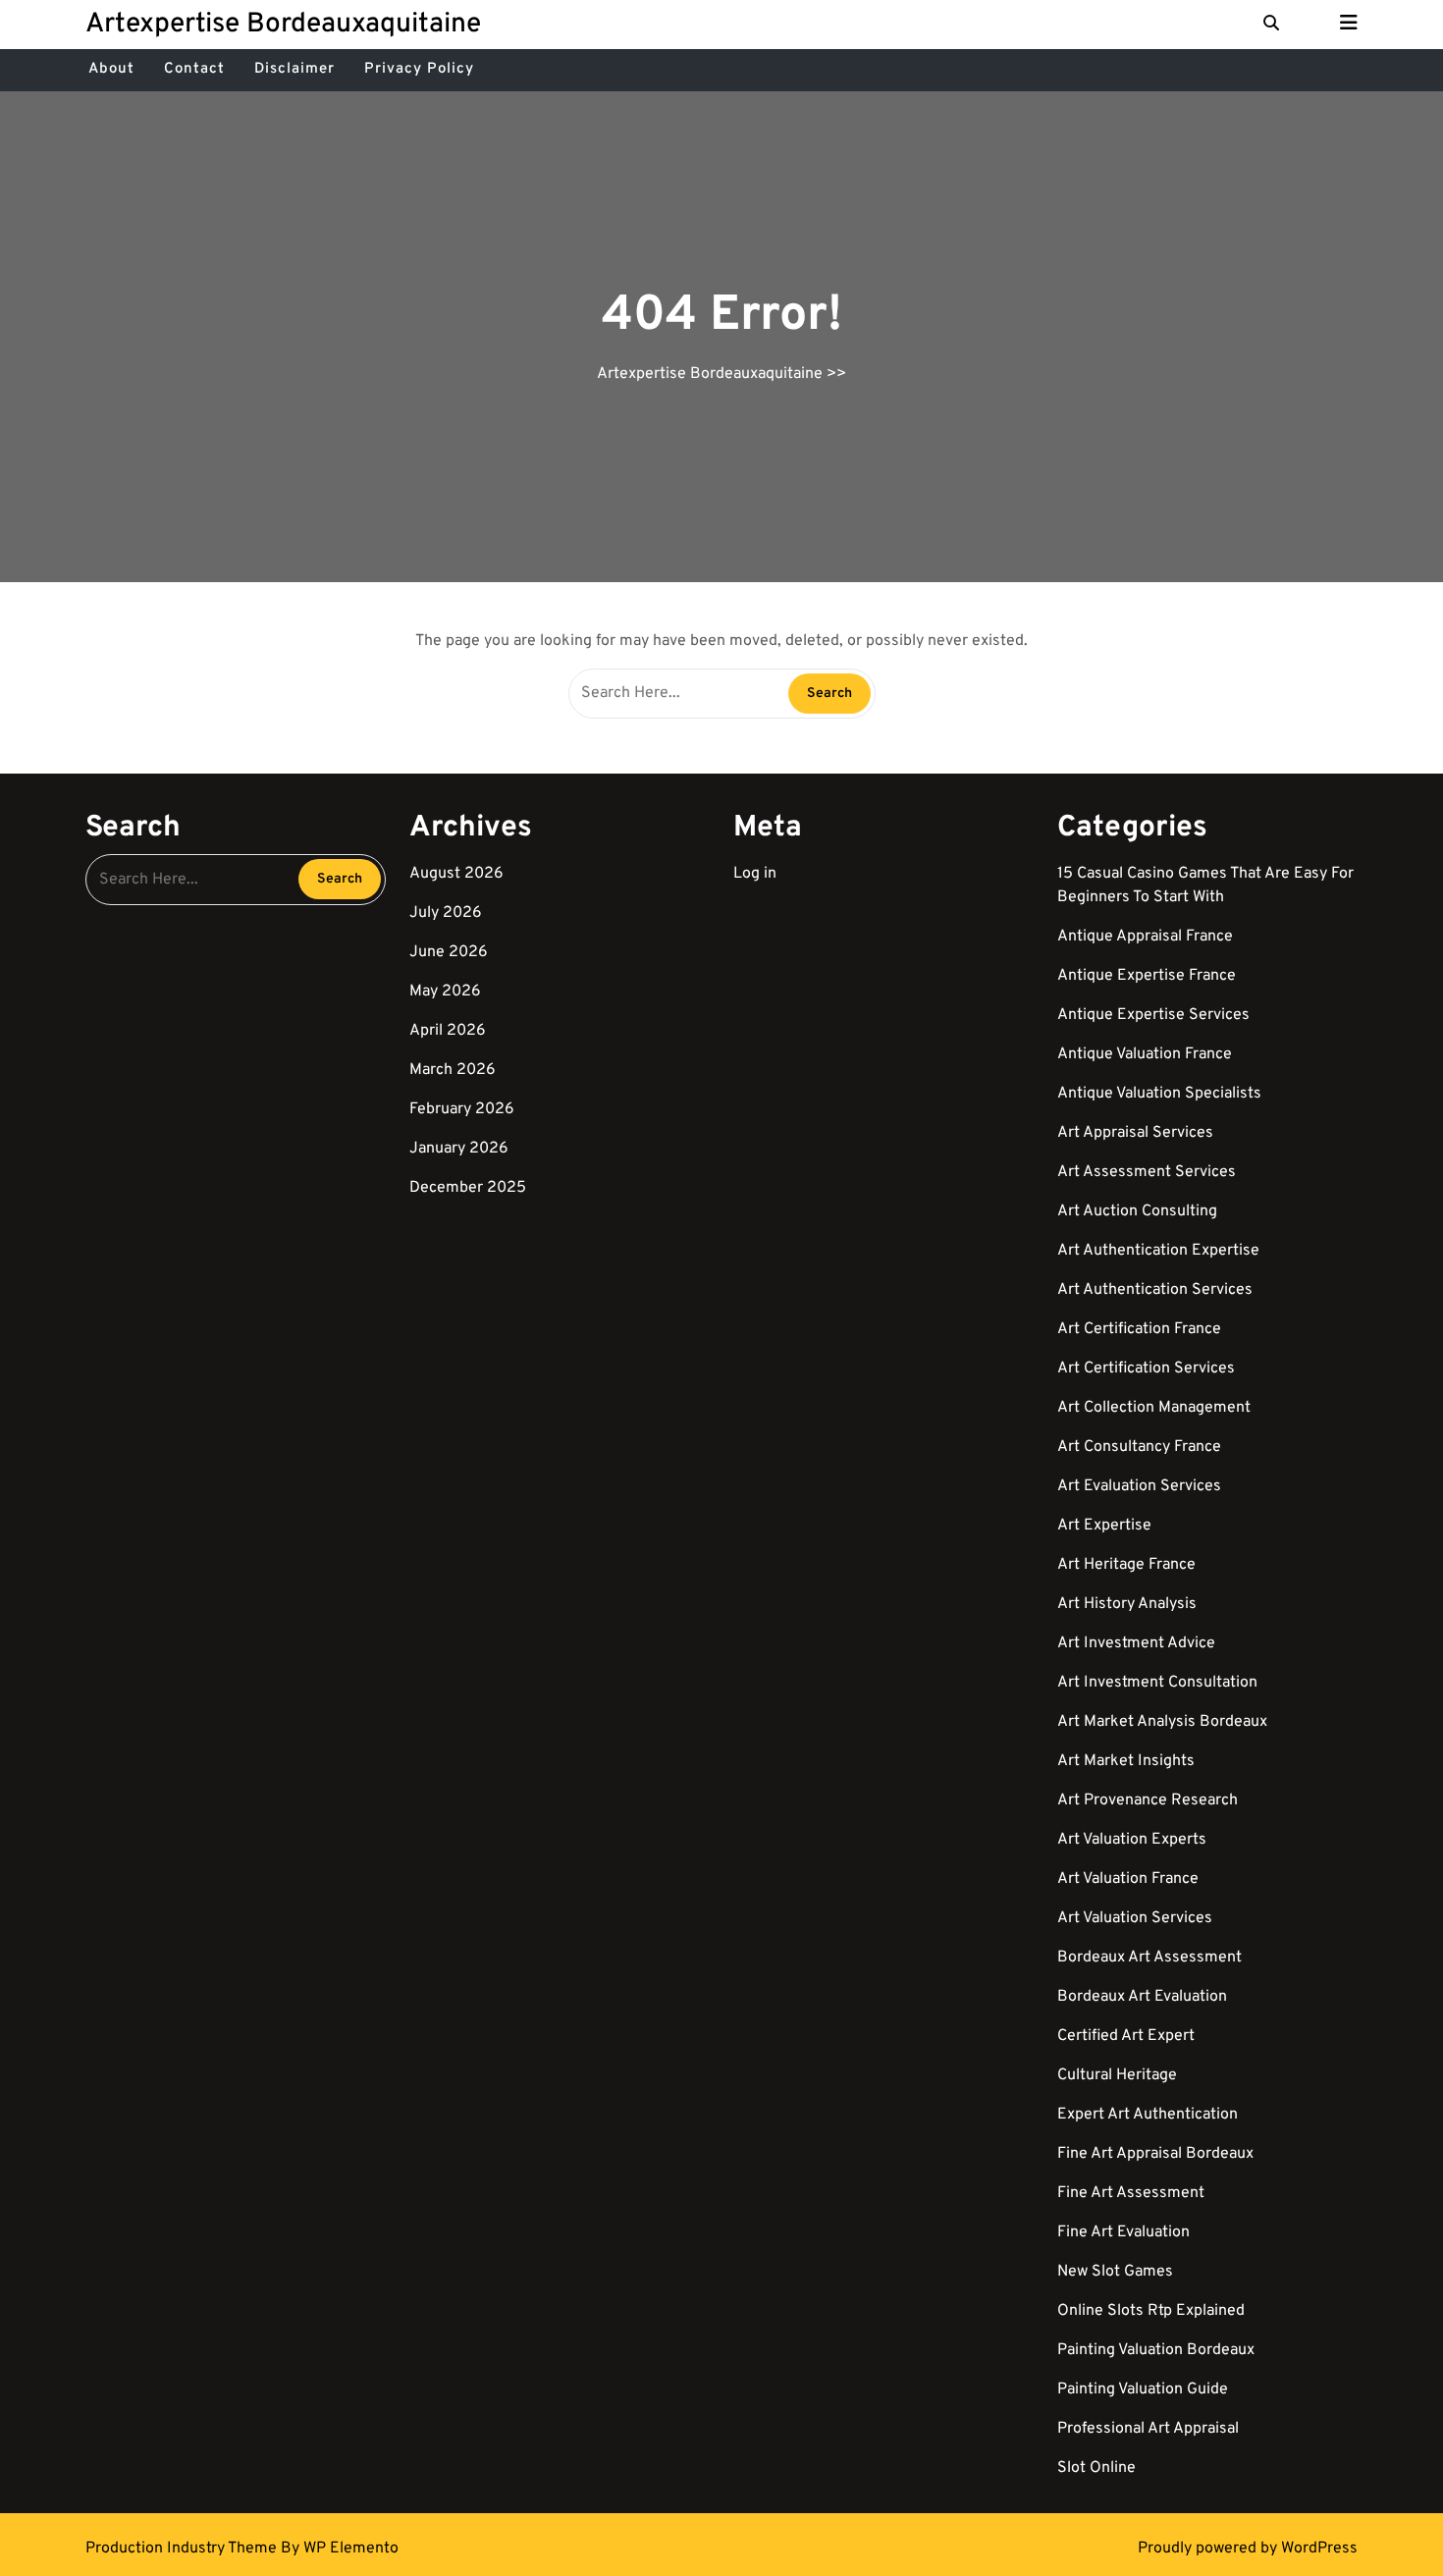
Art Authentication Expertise (1158, 1251)
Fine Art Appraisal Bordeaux (1155, 2154)
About (111, 69)
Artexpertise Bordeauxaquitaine (283, 25)
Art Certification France (1139, 1329)
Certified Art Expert (1126, 2036)
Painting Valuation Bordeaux (1156, 2350)
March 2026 (453, 1070)
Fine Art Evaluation (1123, 2232)
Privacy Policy (419, 69)
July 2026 (446, 913)
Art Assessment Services (1147, 1172)
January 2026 (459, 1149)
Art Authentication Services (1155, 1290)
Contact (194, 69)
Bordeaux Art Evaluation (1142, 1997)
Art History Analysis (1127, 1604)
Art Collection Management (1154, 1408)
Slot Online (1096, 2468)
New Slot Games (1115, 2272)
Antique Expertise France (1147, 976)
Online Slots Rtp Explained (1151, 2311)
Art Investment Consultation (1157, 1683)
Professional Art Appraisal (1148, 2429)
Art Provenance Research (1148, 1800)
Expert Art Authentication (1148, 2115)
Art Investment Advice (1136, 1643)
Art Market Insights (1126, 1761)
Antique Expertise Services (1153, 1015)
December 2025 (468, 1188)
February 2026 (462, 1109)
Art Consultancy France (1139, 1447)
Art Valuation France (1128, 1879)
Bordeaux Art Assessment (1149, 1958)
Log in (755, 874)
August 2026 (456, 874)
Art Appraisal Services (1135, 1133)
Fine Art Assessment (1131, 2193)
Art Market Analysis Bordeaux (1162, 1722)
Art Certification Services (1146, 1368)
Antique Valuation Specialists (1159, 1094)
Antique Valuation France (1145, 1054)
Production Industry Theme (183, 2549)
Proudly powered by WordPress (1248, 2549)
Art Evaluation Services (1139, 1486)
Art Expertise (1104, 1526)
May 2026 (445, 992)
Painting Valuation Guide (1143, 2389)
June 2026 (449, 952)
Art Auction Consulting (1137, 1211)
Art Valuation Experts (1132, 1840)
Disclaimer (294, 69)
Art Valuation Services (1135, 1918)
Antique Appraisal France (1145, 937)
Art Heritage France (1126, 1565)
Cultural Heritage (1117, 2075)
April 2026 (448, 1031)
